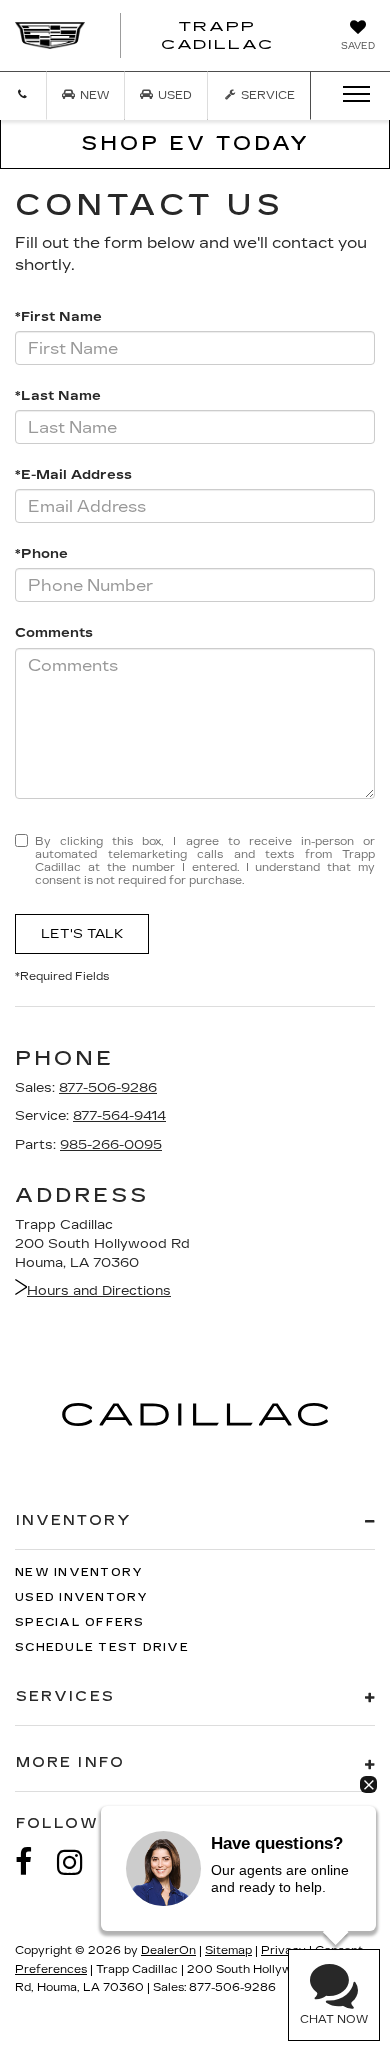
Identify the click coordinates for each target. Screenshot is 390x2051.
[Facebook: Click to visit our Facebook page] (34, 1862)
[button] (23, 95)
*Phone (41, 554)
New (93, 95)
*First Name (58, 317)
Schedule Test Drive (102, 1647)
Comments (54, 633)
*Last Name (58, 396)
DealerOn (168, 1950)
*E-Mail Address (73, 475)
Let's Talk (82, 934)
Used (173, 95)
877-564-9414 (119, 1116)
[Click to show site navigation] (350, 95)
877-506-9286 (108, 1088)
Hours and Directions (99, 1291)
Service (266, 95)
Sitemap (228, 1950)
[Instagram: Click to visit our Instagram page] (80, 1862)
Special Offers (80, 1622)
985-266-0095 (111, 1145)
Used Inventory (82, 1597)
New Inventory (79, 1572)
